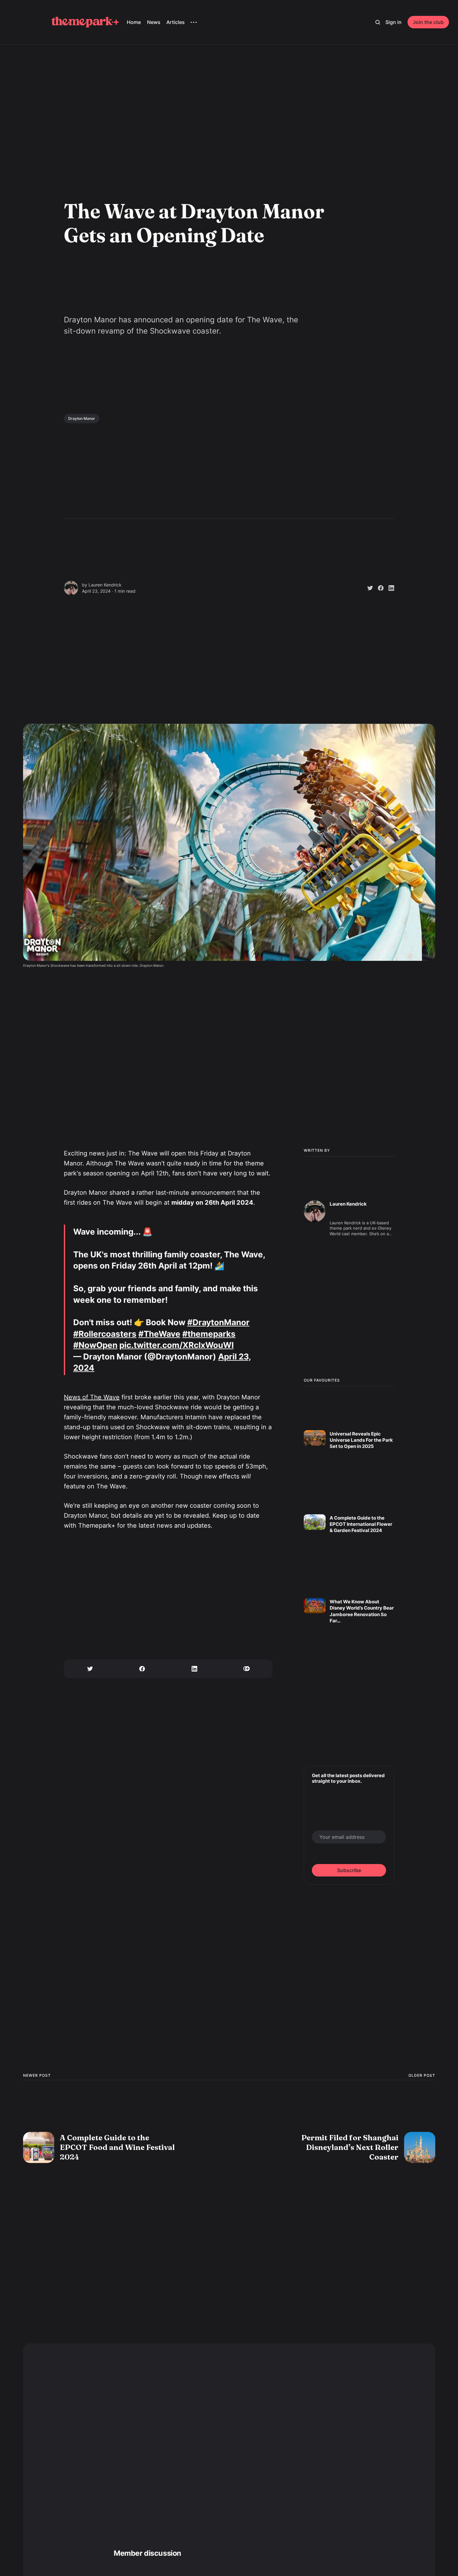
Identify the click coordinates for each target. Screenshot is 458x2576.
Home (134, 22)
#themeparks (209, 1334)
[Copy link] (247, 1669)
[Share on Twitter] (368, 588)
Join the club (428, 22)
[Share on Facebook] (378, 588)
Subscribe (349, 1870)
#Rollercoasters (105, 1334)
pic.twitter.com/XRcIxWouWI (177, 1345)
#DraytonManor (218, 1322)
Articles (176, 22)
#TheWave (159, 1334)
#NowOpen (95, 1345)
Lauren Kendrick (105, 585)
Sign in (394, 22)
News (154, 22)
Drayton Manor (82, 418)
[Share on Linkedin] (389, 588)
